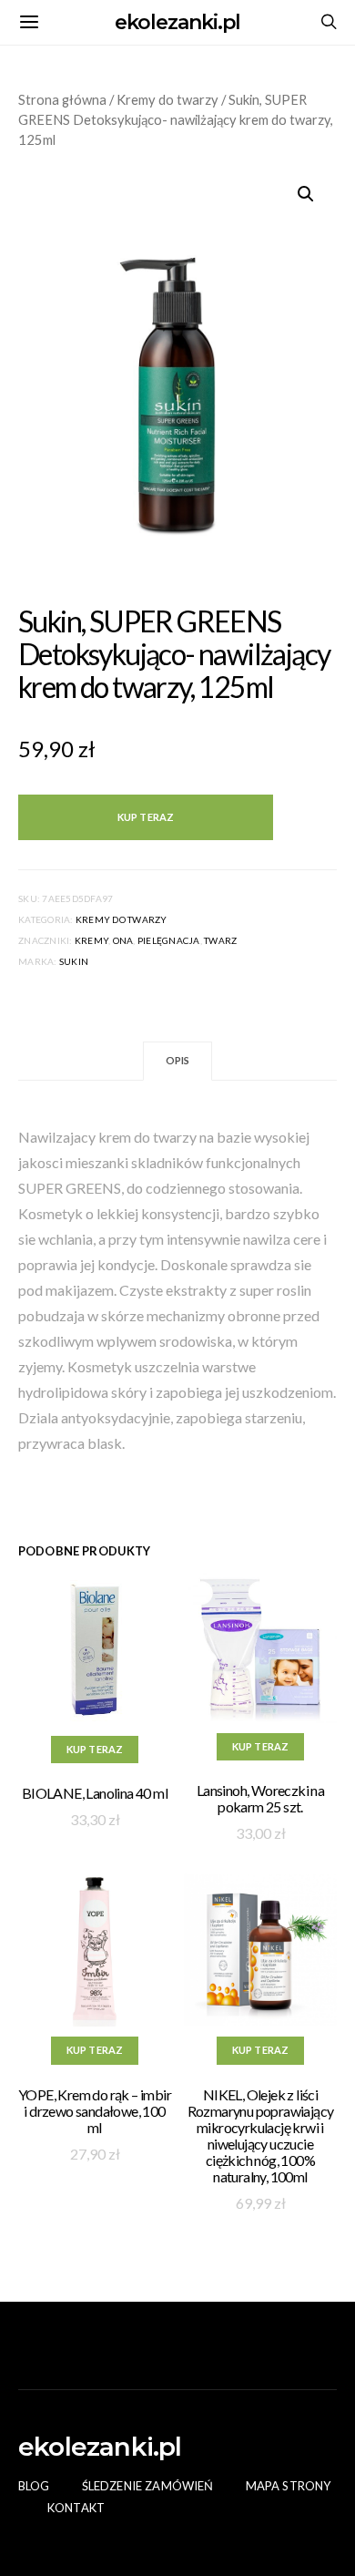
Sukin (74, 961)
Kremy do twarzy (167, 99)
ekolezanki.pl (178, 22)
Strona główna (62, 99)
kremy (91, 940)
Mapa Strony (289, 2486)
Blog (34, 2486)
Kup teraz (146, 817)
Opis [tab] (178, 1060)
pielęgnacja (169, 940)
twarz (220, 940)
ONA (123, 940)
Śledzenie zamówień (148, 2486)
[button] (306, 194)
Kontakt (76, 2508)
